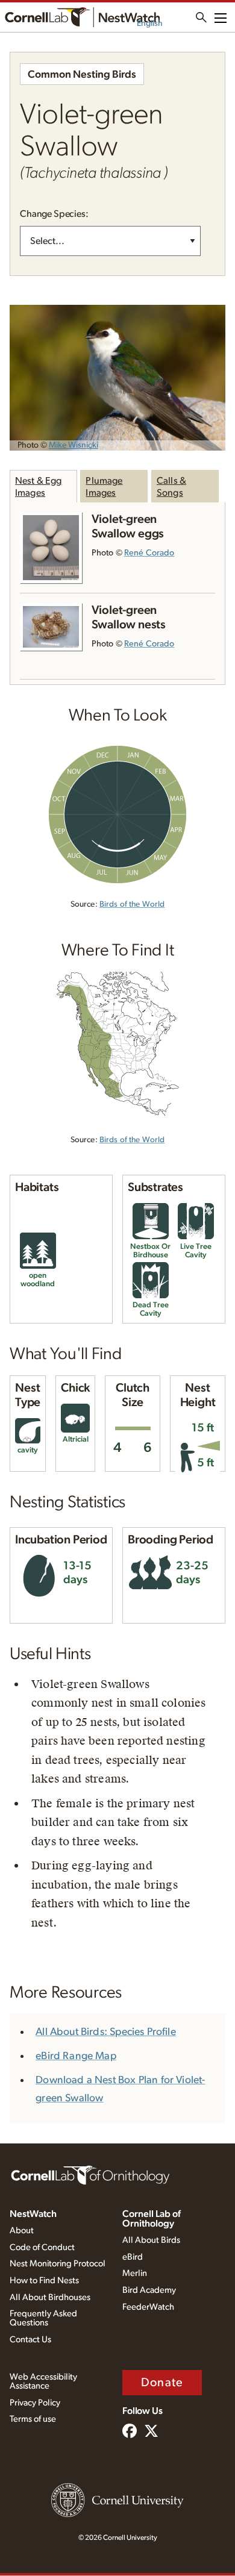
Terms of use (33, 2419)
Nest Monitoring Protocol (58, 2264)
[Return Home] (82, 17)
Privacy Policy (35, 2403)
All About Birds (151, 2240)
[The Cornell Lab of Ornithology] (90, 2174)
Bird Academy (149, 2290)
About (22, 2231)
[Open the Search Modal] (201, 17)
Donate (162, 2383)
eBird (133, 2257)
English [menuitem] (150, 23)
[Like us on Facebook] (130, 2432)
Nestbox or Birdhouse (150, 1251)
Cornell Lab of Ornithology (152, 2219)
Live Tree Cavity (196, 1251)
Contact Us (30, 2340)
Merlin (135, 2273)
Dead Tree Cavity (151, 1309)
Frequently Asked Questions (43, 2318)
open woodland (38, 1280)
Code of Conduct (42, 2247)
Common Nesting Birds (82, 75)
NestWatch (33, 2214)
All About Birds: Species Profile (106, 2032)
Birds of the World (132, 904)
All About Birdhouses (50, 2297)
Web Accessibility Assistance (43, 2381)
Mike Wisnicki (74, 445)
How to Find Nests (44, 2281)
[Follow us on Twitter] (151, 2432)
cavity (28, 1450)
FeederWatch (148, 2307)
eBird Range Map (76, 2056)
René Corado (149, 553)
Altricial (76, 1440)
